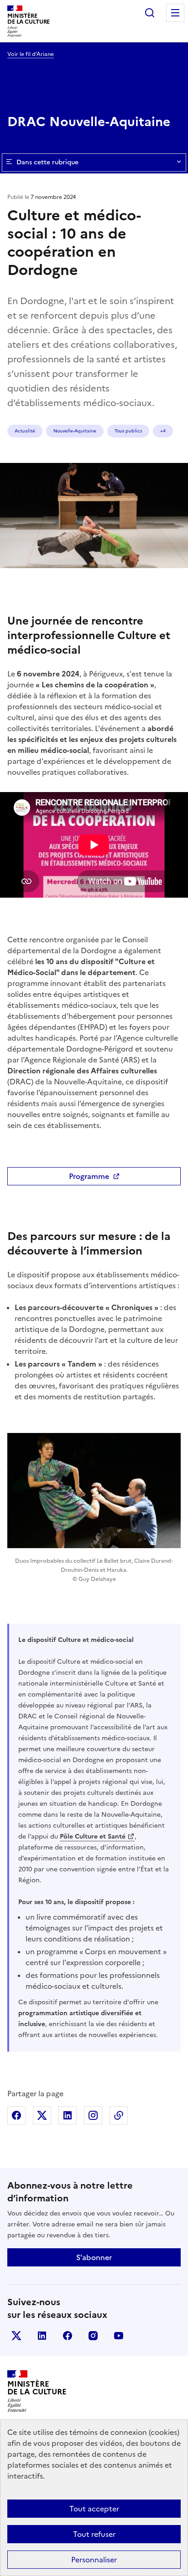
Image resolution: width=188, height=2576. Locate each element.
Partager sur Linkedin (68, 2115)
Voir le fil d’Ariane (31, 54)
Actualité (25, 431)
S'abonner (94, 2257)
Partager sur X (42, 2115)
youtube (119, 2336)
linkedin (42, 2336)
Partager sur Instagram (93, 2115)
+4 (163, 431)
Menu (175, 13)
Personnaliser (94, 2560)
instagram (93, 2336)
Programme (89, 1176)
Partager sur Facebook (16, 2115)
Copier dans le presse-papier (119, 2115)
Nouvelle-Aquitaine (75, 431)
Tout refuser (94, 2534)
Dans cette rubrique (47, 162)
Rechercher (150, 13)
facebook (68, 2336)
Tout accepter (94, 2509)
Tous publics (128, 431)
